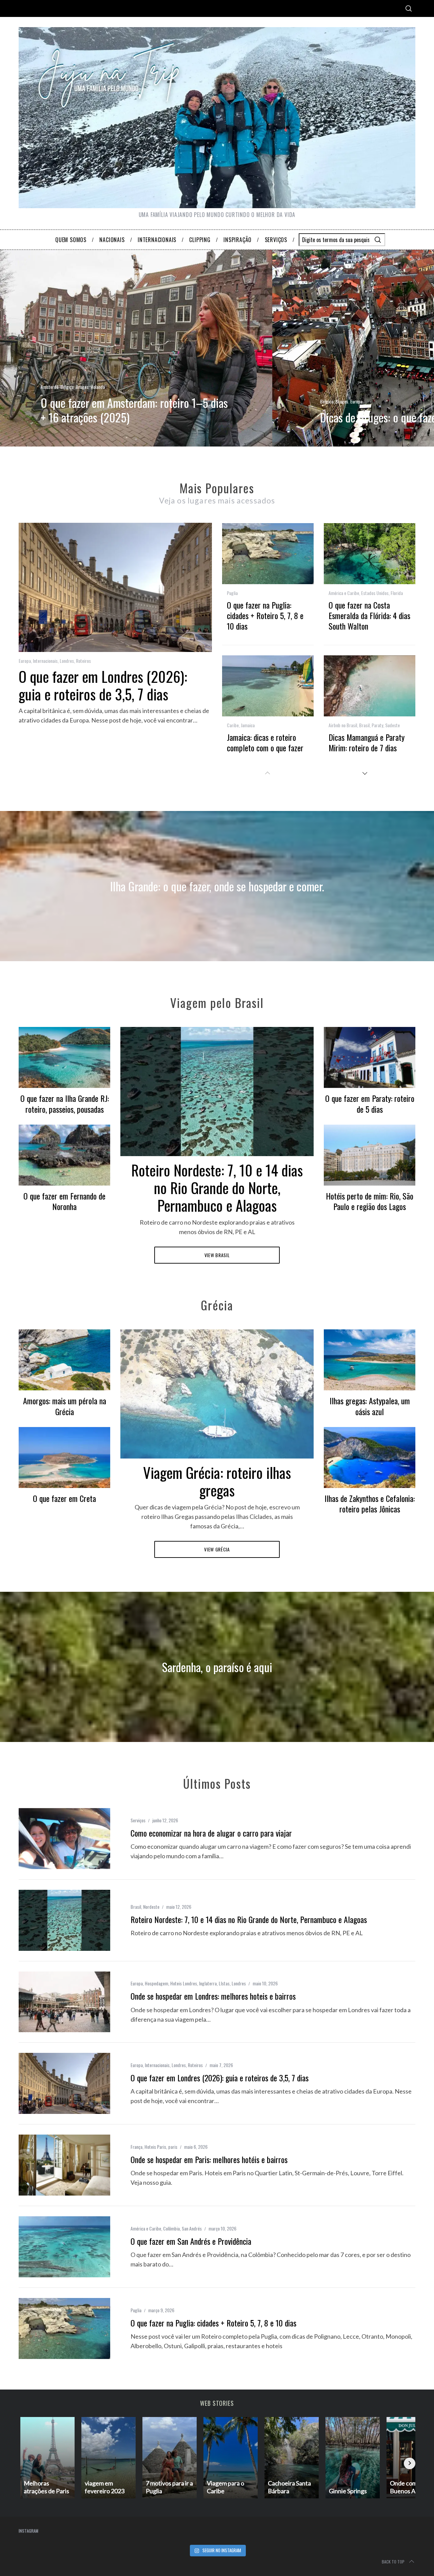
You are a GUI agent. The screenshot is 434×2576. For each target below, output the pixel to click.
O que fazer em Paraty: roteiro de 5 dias (370, 1103)
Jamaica (248, 725)
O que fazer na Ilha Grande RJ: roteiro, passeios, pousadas (65, 1103)
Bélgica (67, 387)
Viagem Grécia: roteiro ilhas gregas (217, 1481)
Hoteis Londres (184, 1983)
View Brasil (217, 1255)
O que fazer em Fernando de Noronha (64, 1201)
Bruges (82, 387)
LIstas (224, 1983)
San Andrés (192, 2228)
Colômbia (171, 2228)
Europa (356, 401)
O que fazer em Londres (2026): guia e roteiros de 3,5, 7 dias (103, 685)
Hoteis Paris (155, 2147)
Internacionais (45, 661)
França (136, 2147)
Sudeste (392, 725)
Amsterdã (50, 387)
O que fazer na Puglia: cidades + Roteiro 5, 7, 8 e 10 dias (265, 615)
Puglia (232, 593)
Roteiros (83, 661)
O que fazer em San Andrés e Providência (191, 2241)
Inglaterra (208, 1983)
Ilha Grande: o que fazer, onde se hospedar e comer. (217, 886)
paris (173, 2147)
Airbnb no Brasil (343, 725)
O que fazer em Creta (64, 1498)
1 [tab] (399, 344)
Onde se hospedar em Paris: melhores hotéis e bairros (209, 2159)
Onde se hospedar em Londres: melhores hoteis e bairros (213, 1996)
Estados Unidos (375, 593)
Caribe (233, 725)
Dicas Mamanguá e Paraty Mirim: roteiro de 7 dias (367, 742)
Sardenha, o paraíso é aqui (217, 1667)
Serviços (138, 1820)
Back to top (393, 2562)
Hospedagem (156, 1983)
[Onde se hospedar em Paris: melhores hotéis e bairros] (64, 2165)
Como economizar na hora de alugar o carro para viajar (211, 1833)
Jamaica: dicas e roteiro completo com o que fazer (265, 742)
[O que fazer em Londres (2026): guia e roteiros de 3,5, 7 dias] (64, 2083)
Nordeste (151, 1907)
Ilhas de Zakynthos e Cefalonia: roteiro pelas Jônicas (370, 1503)
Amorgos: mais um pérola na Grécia (65, 1406)
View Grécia (217, 1549)
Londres (67, 661)
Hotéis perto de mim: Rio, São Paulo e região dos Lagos (370, 1201)
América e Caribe (344, 593)
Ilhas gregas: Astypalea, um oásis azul (370, 1406)
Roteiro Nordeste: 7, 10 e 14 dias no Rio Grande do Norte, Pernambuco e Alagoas (217, 1187)
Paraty (377, 725)
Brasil (364, 725)
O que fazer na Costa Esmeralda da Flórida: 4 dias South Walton (369, 615)
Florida (397, 593)
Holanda (98, 387)
